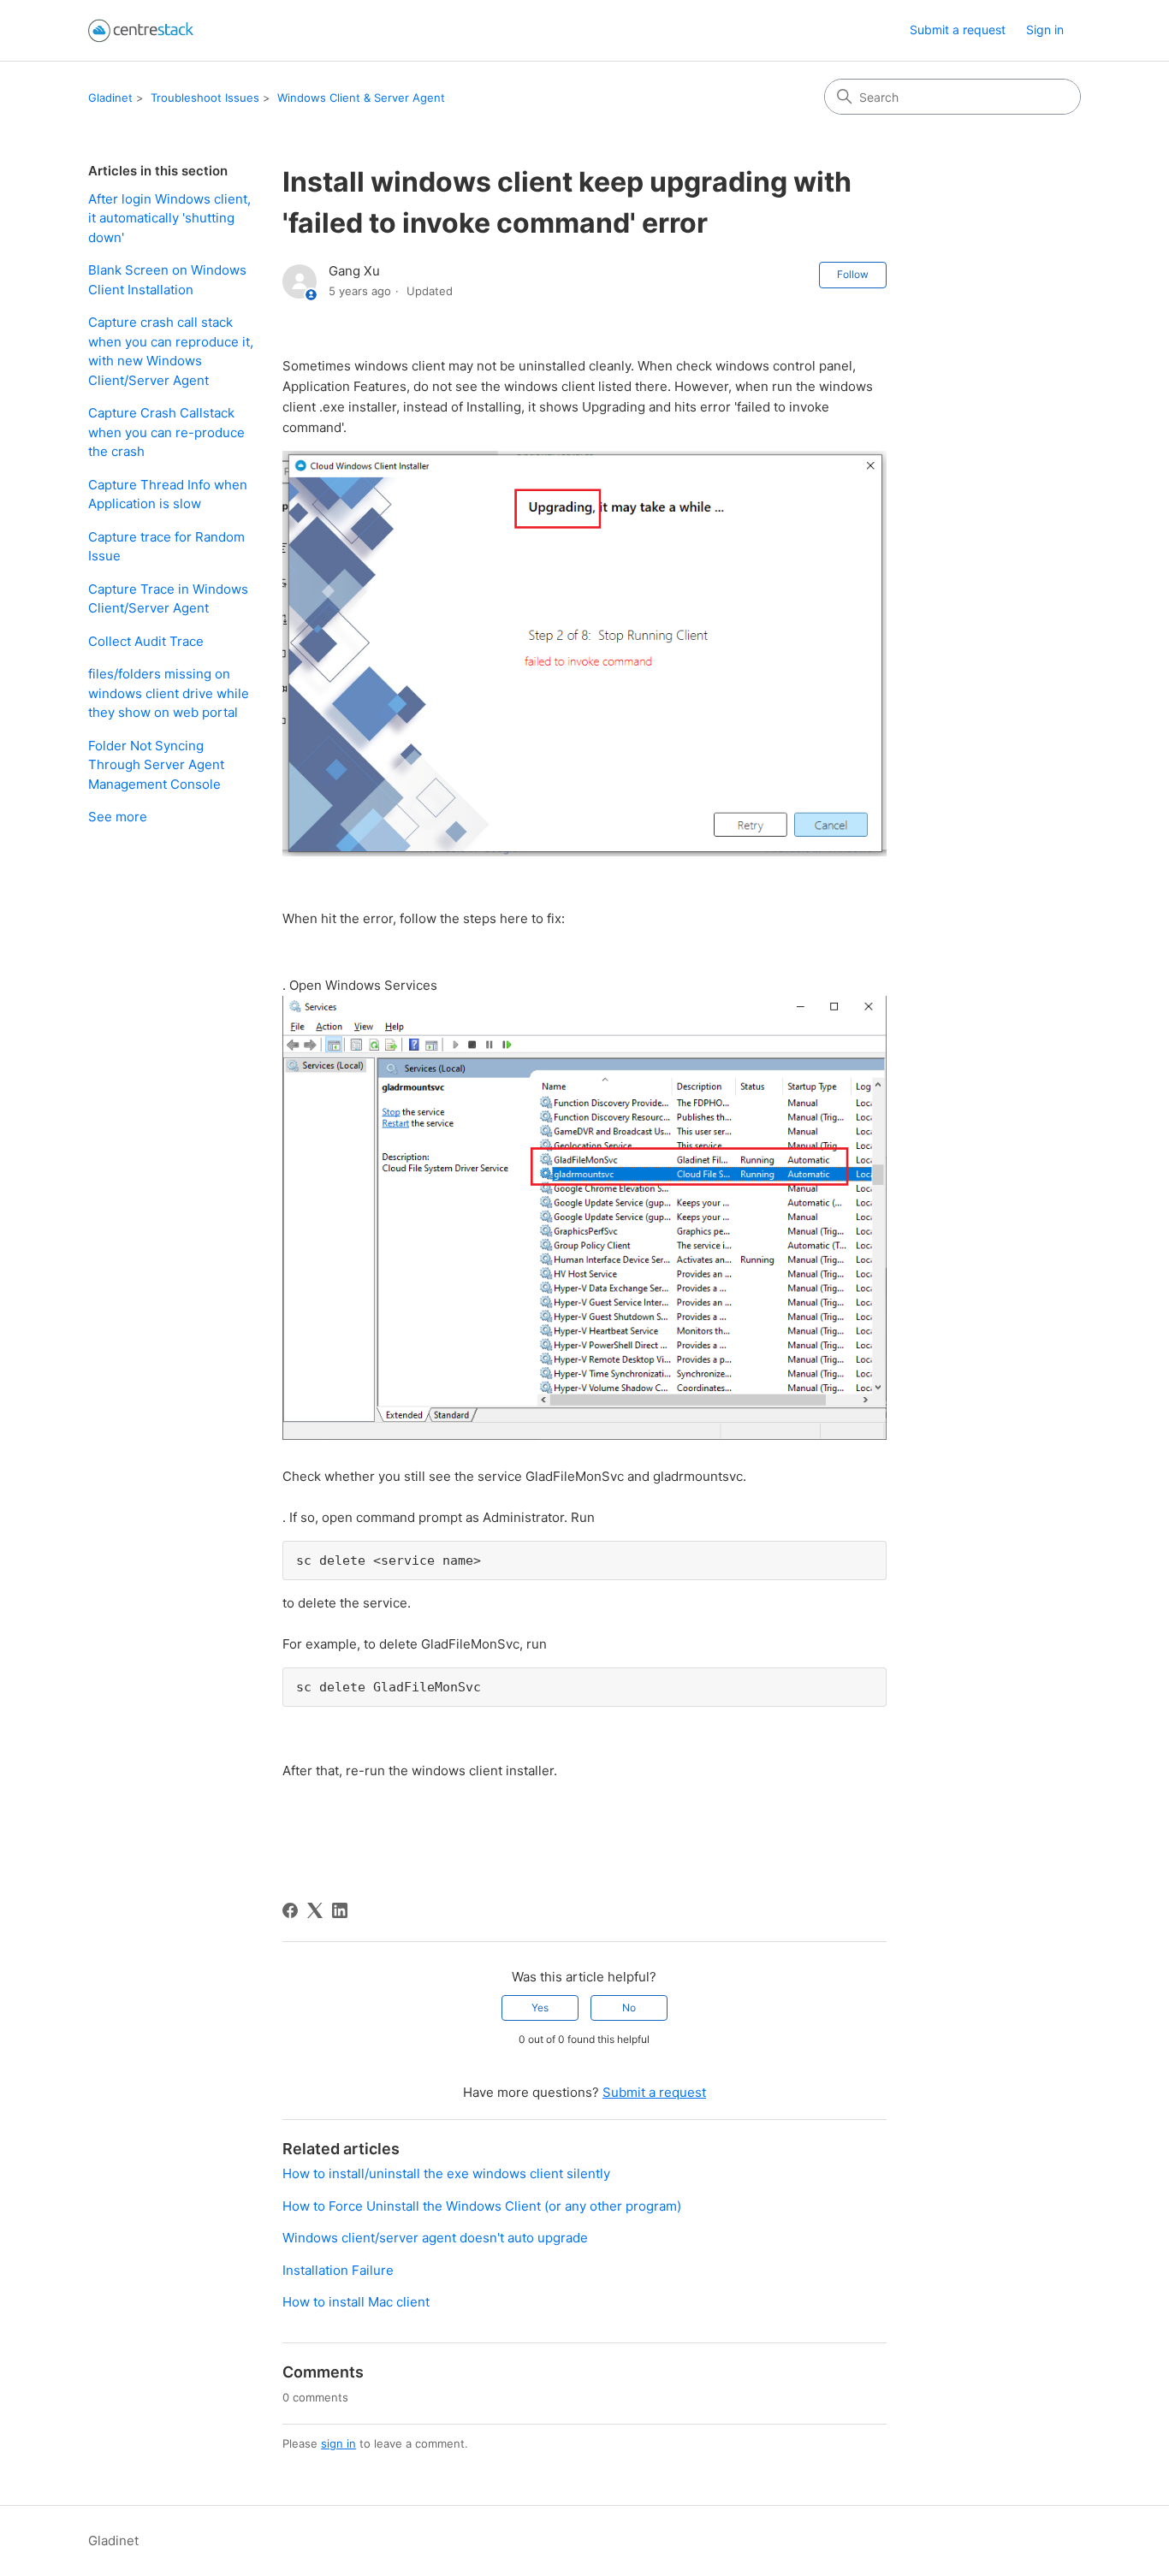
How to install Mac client (356, 2302)
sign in (338, 2443)
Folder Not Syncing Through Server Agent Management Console (156, 765)
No (629, 2008)
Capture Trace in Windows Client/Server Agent (168, 599)
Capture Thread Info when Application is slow (168, 494)
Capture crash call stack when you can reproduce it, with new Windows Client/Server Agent (171, 351)
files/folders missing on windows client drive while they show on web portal (169, 693)
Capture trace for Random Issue (166, 547)
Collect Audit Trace (146, 641)
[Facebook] (290, 1910)
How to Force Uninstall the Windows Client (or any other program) (482, 2206)
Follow (853, 274)
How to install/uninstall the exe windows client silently (446, 2173)
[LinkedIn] (340, 1910)
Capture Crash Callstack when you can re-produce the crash (166, 432)
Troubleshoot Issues (205, 98)
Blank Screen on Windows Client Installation (167, 280)
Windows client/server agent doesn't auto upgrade (435, 2238)
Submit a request (958, 30)
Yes (540, 2008)
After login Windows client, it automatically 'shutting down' (169, 218)
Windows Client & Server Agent (361, 98)
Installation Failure (338, 2270)
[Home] (141, 30)
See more (118, 817)
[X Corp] (315, 1910)
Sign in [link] (1045, 30)
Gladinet (110, 98)
